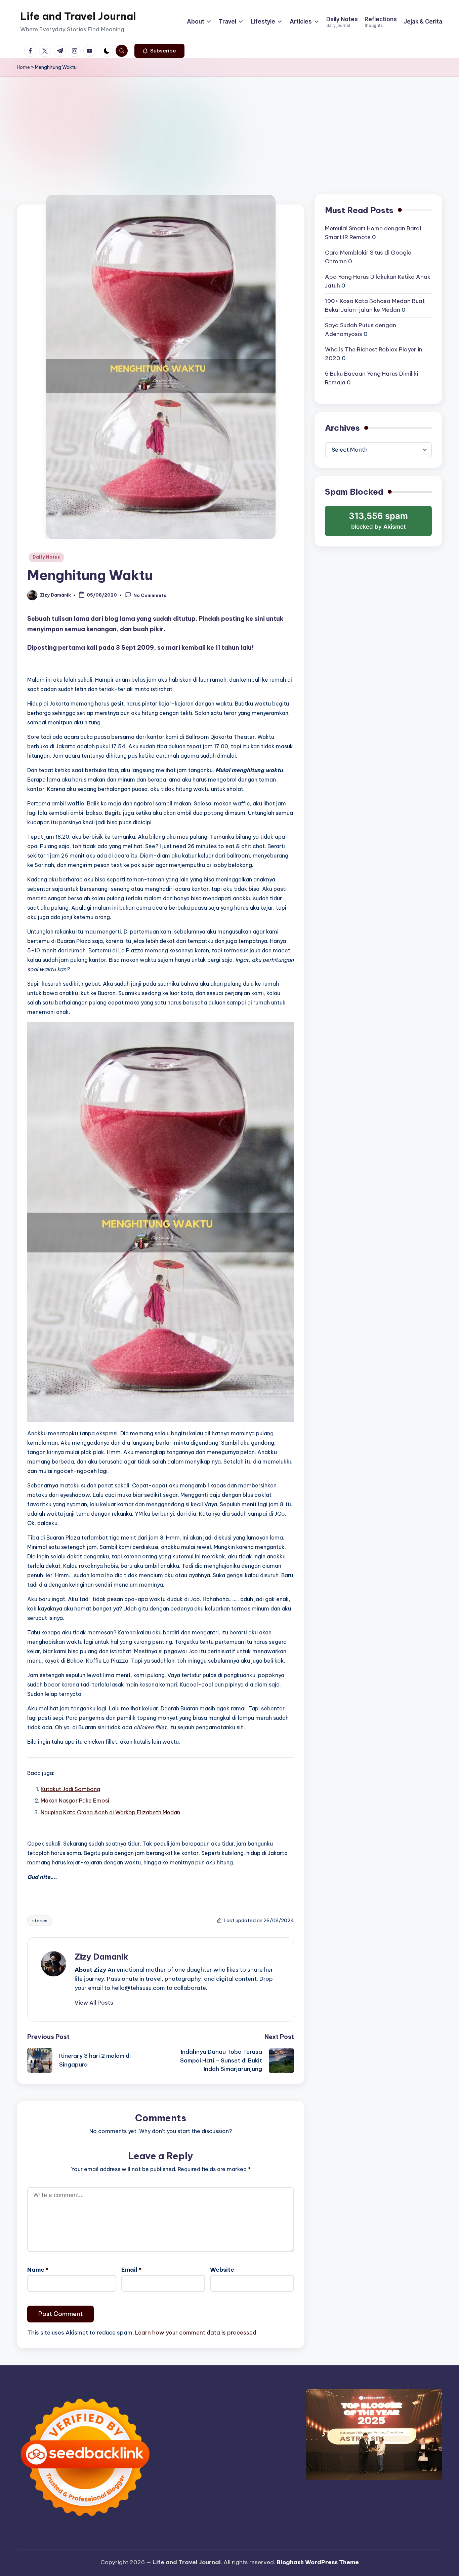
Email (131, 2270)
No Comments (150, 595)
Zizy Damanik (101, 1957)
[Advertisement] (229, 127)
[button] (159, 51)
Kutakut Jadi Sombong (70, 1789)
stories (40, 1921)
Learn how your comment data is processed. (196, 2333)
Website (222, 2270)
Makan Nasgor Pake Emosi (75, 1801)
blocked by (379, 523)
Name (38, 2270)
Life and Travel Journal (78, 16)
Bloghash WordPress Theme (318, 2562)
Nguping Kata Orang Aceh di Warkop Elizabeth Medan (110, 1812)
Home (23, 67)
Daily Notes (46, 557)
